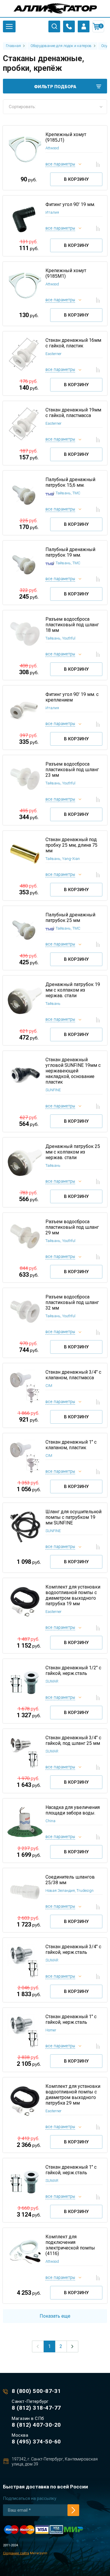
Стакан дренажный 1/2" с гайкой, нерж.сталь (73, 1671)
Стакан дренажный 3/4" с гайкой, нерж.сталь (73, 1949)
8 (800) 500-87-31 (36, 2391)
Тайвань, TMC (68, 493)
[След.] (72, 2346)
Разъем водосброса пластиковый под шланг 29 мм (72, 1227)
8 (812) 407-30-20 (36, 2425)
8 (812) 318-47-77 (36, 2408)
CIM (49, 1386)
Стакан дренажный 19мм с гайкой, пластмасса (73, 413)
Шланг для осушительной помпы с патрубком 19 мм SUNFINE (73, 1517)
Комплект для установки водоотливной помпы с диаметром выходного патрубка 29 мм (73, 2095)
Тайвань (53, 1004)
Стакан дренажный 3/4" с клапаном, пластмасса (73, 1375)
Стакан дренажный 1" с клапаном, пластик (71, 1445)
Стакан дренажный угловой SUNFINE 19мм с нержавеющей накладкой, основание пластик (73, 1071)
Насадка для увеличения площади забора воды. (73, 1810)
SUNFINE (53, 1090)
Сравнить (98, 164)
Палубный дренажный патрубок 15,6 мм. (70, 482)
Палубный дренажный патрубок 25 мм (70, 918)
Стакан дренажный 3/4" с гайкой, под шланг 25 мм (73, 1740)
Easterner (54, 354)
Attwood (52, 148)
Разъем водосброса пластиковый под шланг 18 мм (72, 625)
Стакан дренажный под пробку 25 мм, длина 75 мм (71, 845)
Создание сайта (16, 2553)
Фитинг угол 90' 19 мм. (70, 204)
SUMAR (52, 1681)
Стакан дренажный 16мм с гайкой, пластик (73, 343)
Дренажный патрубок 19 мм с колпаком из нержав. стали (73, 990)
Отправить (73, 2510)
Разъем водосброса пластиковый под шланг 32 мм (72, 1302)
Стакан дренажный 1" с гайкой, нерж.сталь (71, 2019)
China (50, 1821)
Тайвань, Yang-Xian (63, 859)
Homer (51, 2030)
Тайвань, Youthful (60, 638)
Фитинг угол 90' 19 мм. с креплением (72, 697)
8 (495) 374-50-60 (36, 2442)
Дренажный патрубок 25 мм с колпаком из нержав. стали (73, 1152)
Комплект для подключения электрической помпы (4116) (70, 2245)
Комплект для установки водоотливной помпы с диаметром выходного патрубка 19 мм (73, 1595)
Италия (52, 212)
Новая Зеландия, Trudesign (70, 1890)
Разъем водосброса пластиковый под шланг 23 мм (72, 770)
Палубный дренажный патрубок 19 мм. (70, 552)
